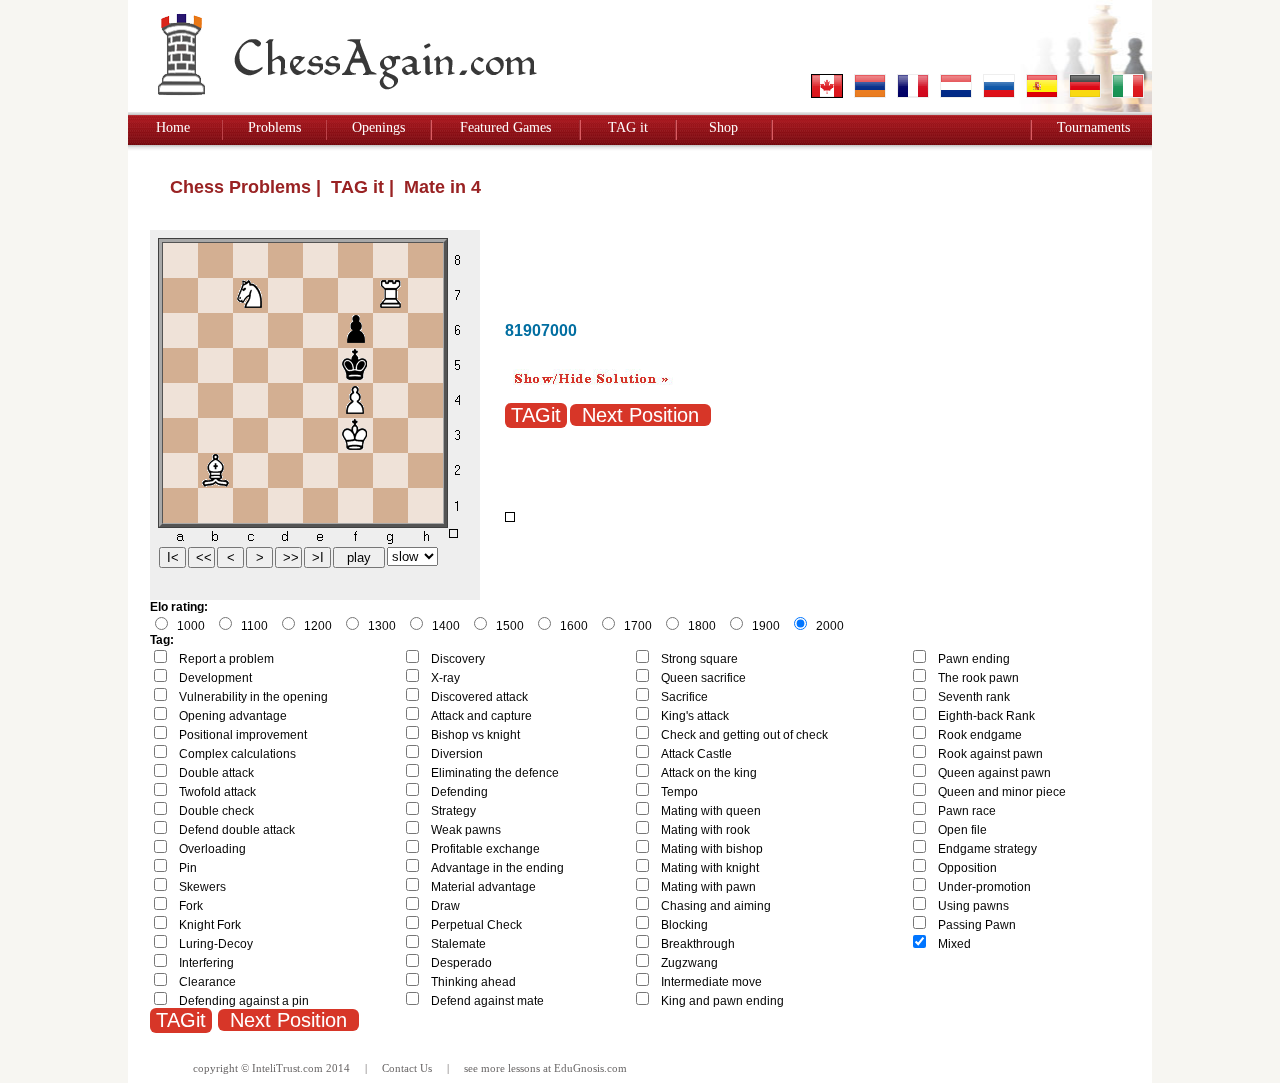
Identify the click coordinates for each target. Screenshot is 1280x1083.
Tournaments (1093, 127)
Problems (274, 127)
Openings (378, 127)
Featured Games (505, 127)
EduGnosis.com (590, 1068)
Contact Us (407, 1068)
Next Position (640, 415)
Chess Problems (240, 187)
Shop (723, 127)
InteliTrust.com (287, 1068)
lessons (524, 1068)
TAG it (628, 127)
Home (173, 127)
